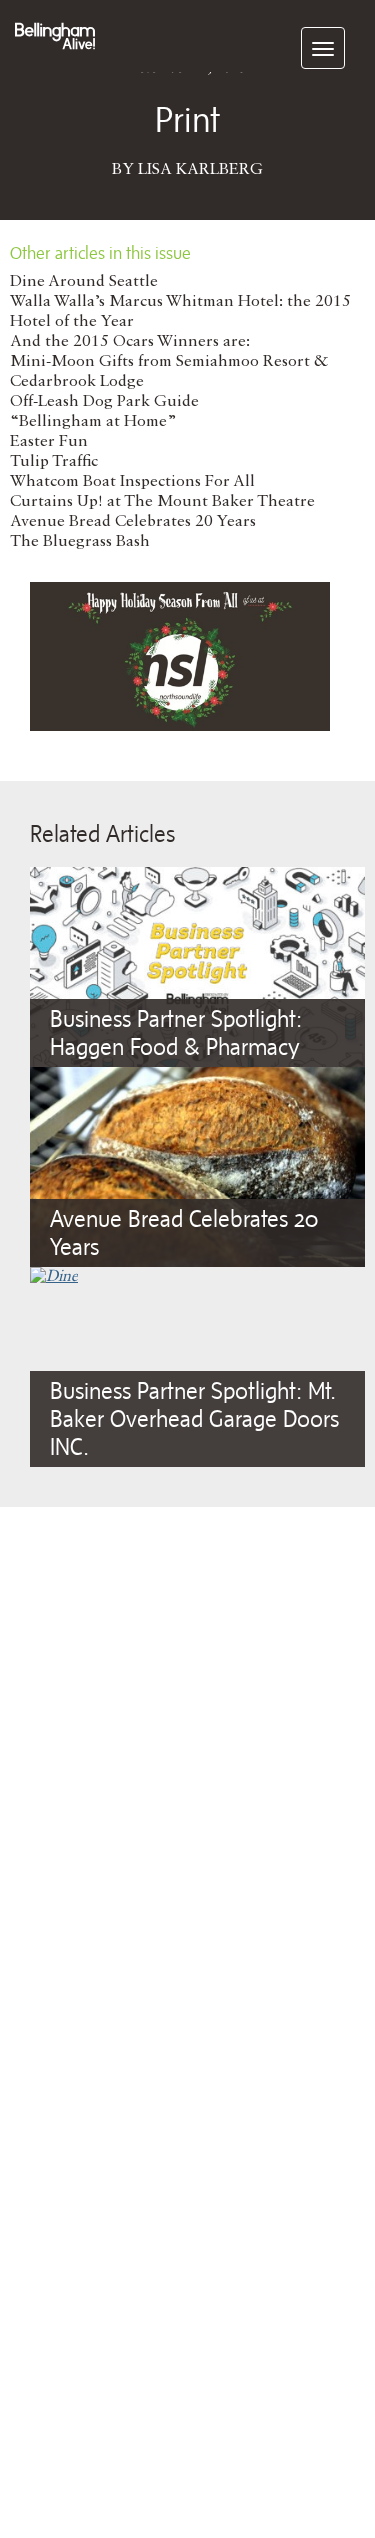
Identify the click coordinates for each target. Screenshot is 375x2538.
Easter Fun (49, 442)
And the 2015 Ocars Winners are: (130, 342)
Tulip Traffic (54, 462)
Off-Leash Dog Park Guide (104, 402)
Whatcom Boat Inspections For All (132, 482)
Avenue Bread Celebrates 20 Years (133, 522)
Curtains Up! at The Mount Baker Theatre (162, 502)
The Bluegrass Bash (80, 542)
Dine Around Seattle (84, 282)
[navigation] (323, 48)
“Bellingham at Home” (93, 422)
